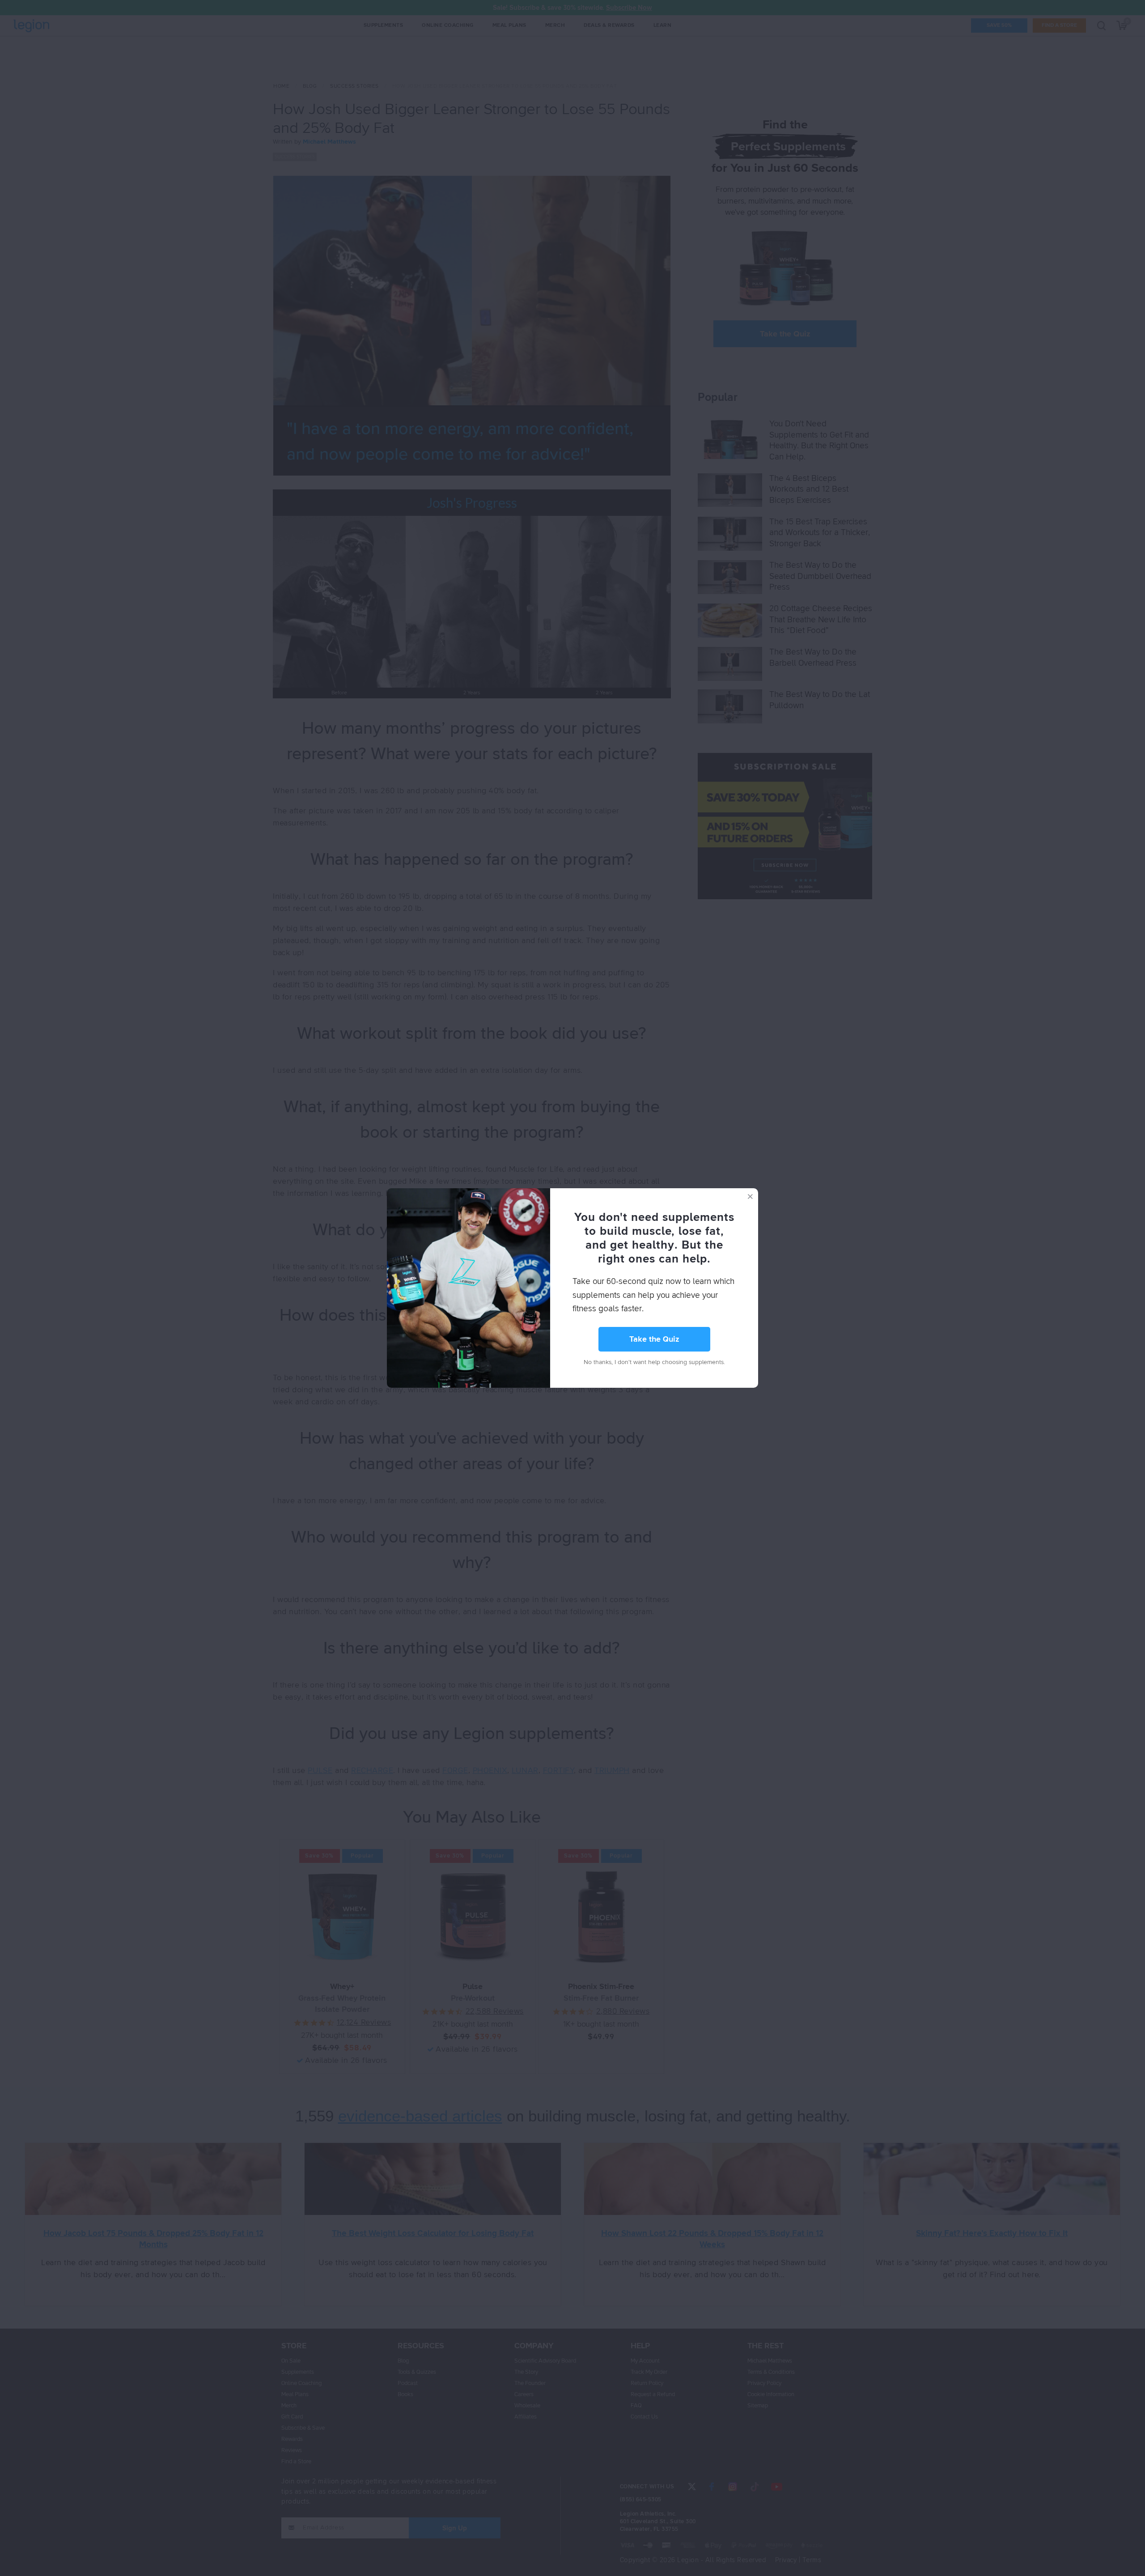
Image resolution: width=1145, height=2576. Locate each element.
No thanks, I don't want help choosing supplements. (654, 1362)
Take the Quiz (654, 1339)
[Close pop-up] (750, 1196)
